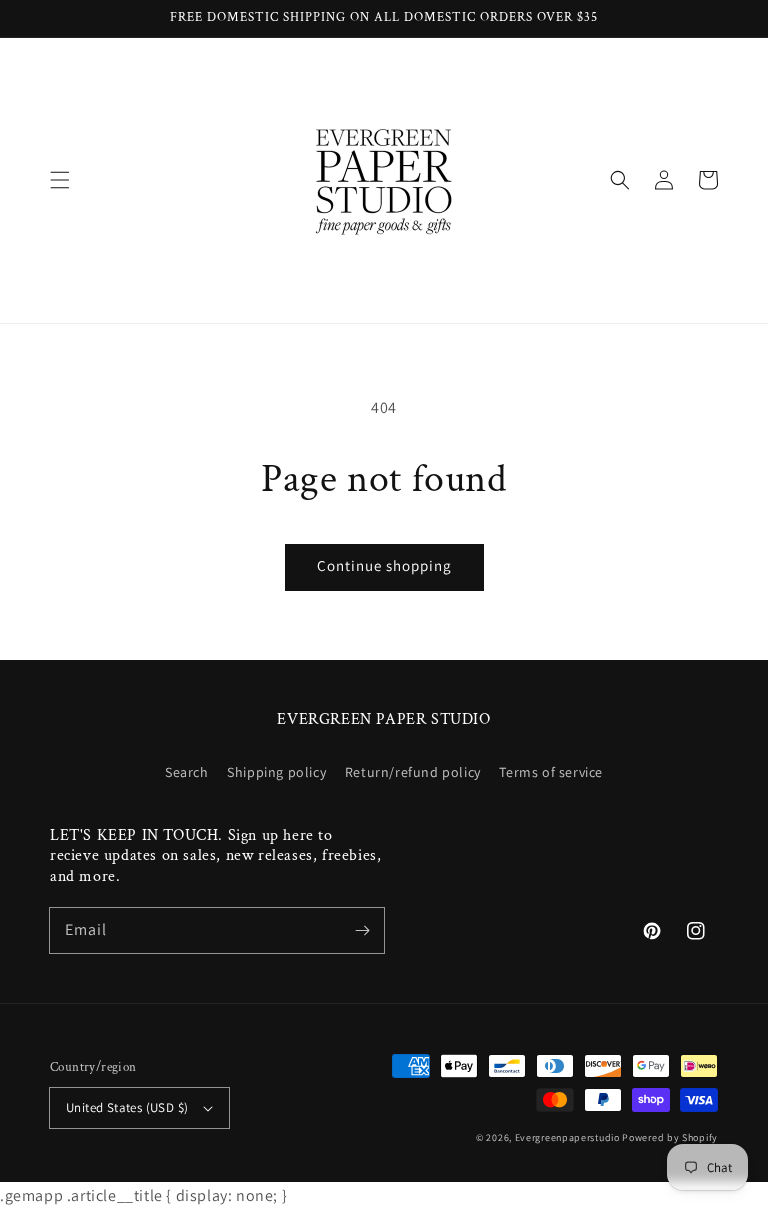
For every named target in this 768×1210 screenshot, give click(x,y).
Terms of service (551, 772)
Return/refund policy (413, 772)
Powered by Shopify (670, 1137)
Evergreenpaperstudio (567, 1137)
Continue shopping (384, 565)
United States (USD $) (127, 1107)
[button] (60, 180)
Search (187, 772)
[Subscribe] (362, 930)
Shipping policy (276, 772)
